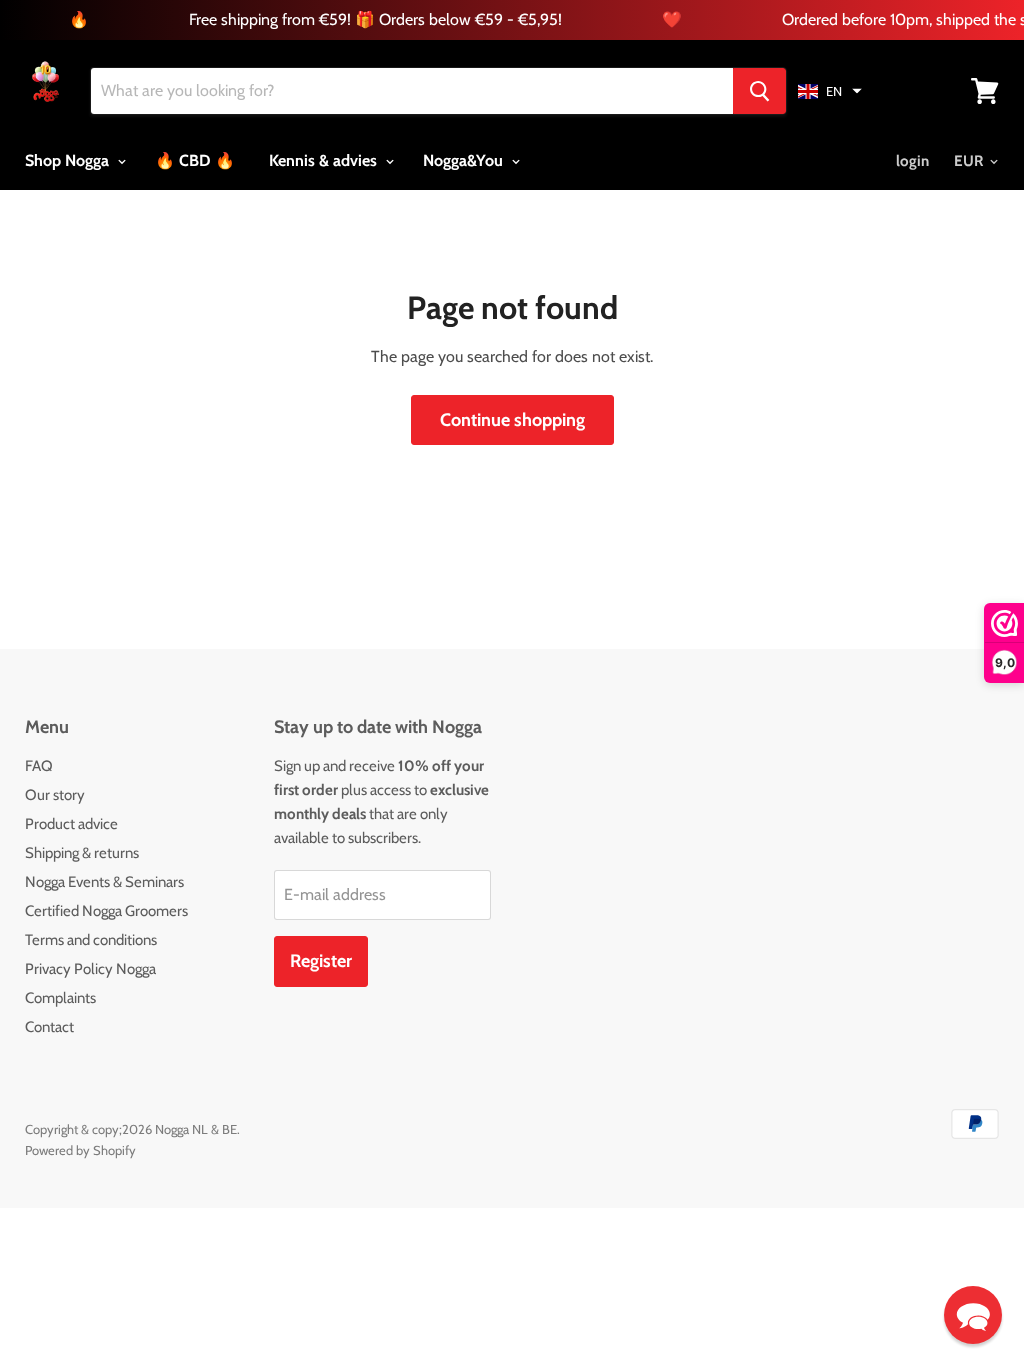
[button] (830, 91)
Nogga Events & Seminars (104, 882)
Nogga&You (465, 160)
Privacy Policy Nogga (90, 969)
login (912, 161)
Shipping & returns (82, 853)
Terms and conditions (91, 940)
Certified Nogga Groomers (106, 911)
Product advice (71, 824)
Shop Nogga (69, 160)
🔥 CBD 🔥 (195, 160)
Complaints (60, 998)
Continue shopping (512, 420)
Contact (49, 1027)
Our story (55, 795)
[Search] (759, 91)
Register (321, 961)
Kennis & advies (325, 160)
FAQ (39, 766)
